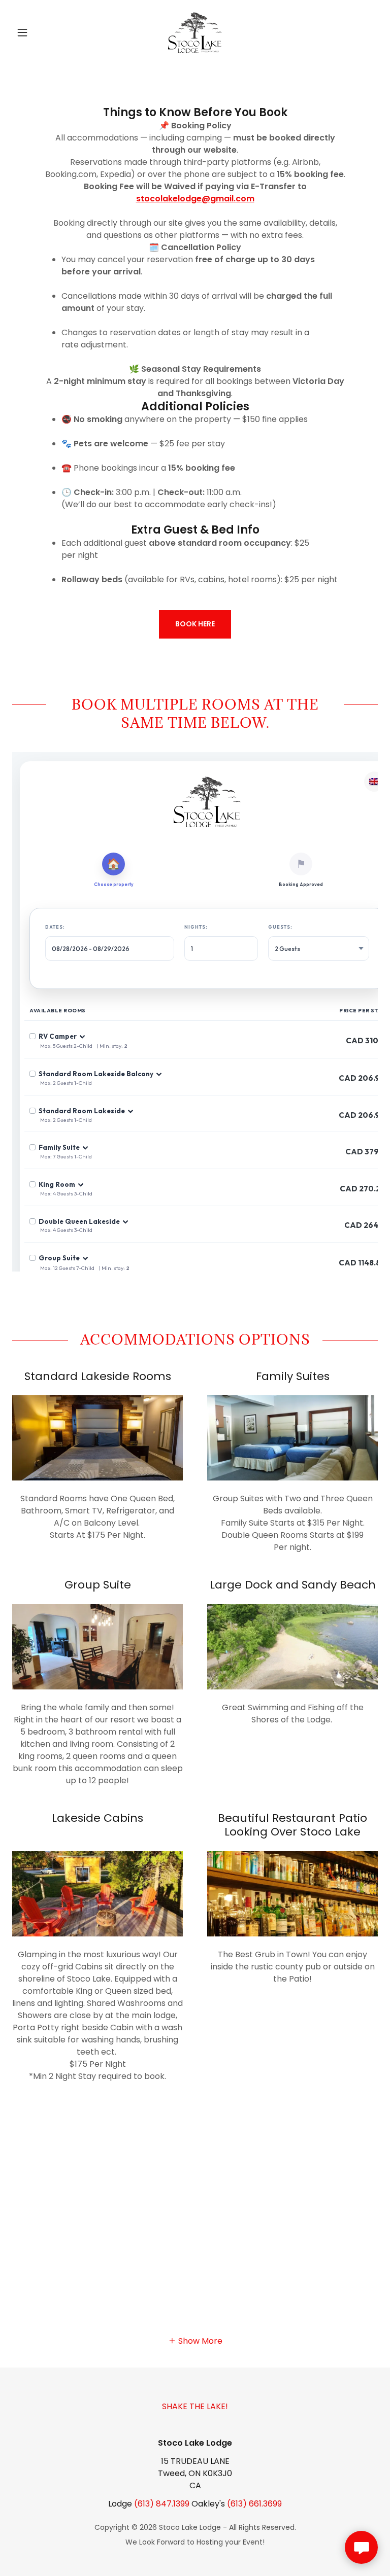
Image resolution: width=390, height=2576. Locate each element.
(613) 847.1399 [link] (162, 2504)
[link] (195, 32)
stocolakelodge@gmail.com (195, 199)
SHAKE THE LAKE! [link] (195, 2406)
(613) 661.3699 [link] (254, 2504)
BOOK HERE (195, 624)
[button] (40, 32)
